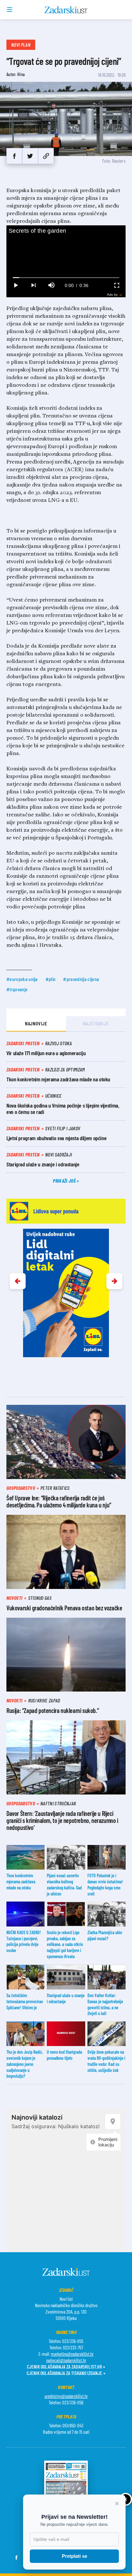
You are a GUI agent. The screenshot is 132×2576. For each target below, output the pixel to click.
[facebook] (14, 156)
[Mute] (51, 285)
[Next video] (33, 285)
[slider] (66, 278)
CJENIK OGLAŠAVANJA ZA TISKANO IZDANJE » (66, 2373)
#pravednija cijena (81, 979)
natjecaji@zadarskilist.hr (66, 2360)
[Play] (15, 285)
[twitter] (30, 156)
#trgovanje (17, 989)
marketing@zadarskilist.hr (72, 2354)
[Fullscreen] (117, 285)
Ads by (112, 295)
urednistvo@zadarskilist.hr (66, 2396)
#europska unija (22, 979)
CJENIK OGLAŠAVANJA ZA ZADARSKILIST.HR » (66, 2366)
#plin (51, 979)
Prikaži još (65, 1181)
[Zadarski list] (66, 10)
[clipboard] (46, 156)
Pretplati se (74, 2556)
